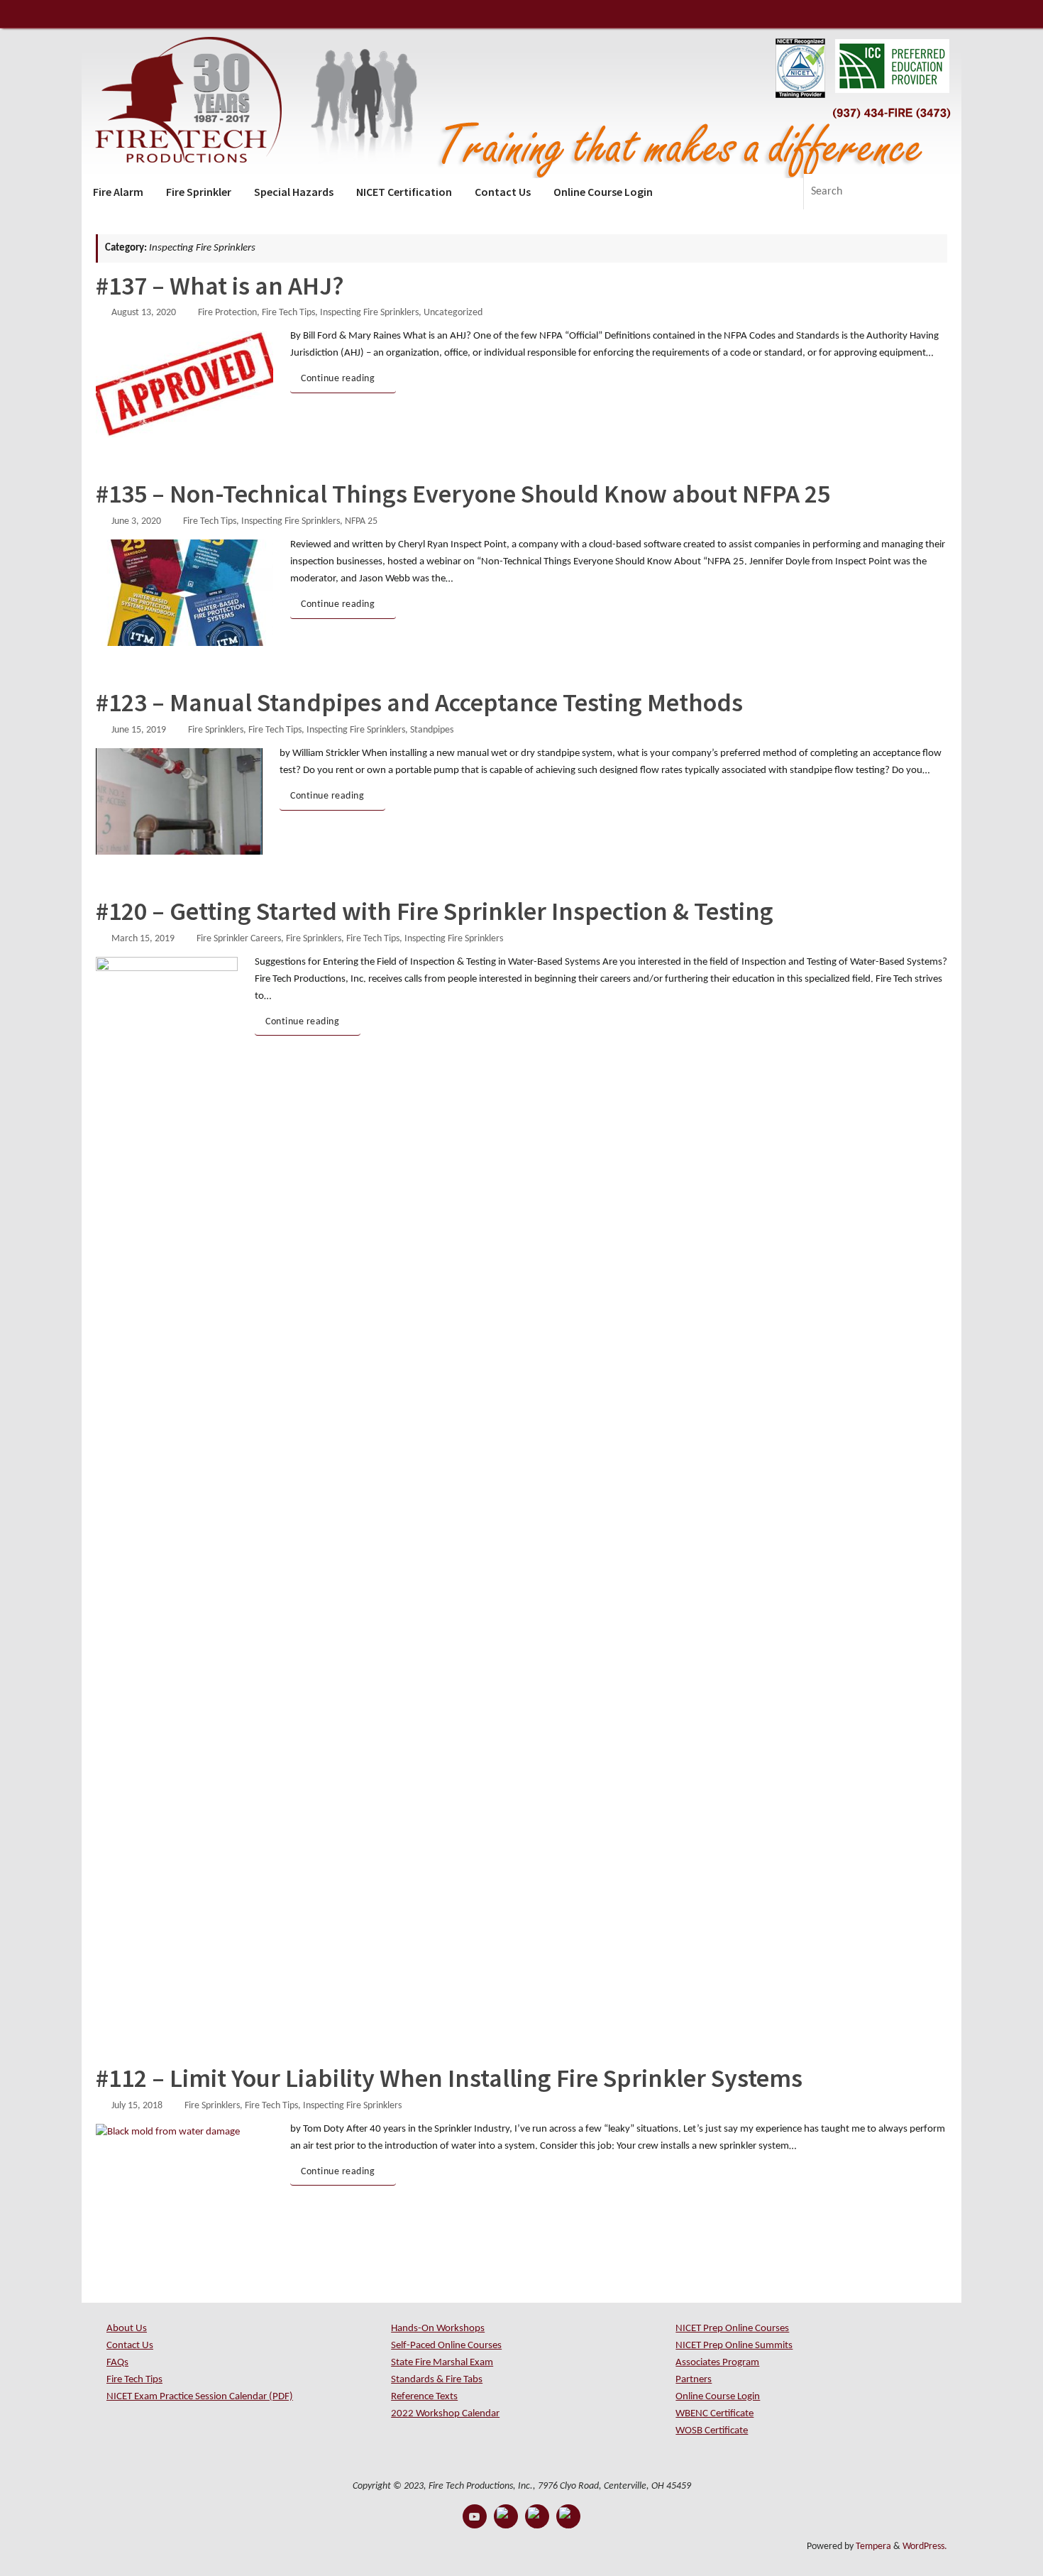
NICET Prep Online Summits (734, 2346)
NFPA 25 (361, 521)
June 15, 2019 (139, 730)
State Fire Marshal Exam (442, 2363)
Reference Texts (424, 2397)
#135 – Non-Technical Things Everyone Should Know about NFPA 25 (463, 494)
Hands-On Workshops (438, 2329)
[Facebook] (506, 2516)
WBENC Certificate (714, 2414)
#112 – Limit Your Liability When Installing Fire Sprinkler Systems (449, 2078)
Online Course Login (718, 2397)
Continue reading (338, 379)
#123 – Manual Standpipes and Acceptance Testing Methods (419, 702)
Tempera (873, 2547)
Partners (694, 2380)
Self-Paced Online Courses (446, 2346)
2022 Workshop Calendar (445, 2414)
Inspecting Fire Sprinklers (369, 313)
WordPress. (925, 2547)
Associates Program (717, 2363)
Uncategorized (453, 313)
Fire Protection (227, 313)
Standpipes (432, 730)
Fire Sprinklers (216, 730)
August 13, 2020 (144, 313)
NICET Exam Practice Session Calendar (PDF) (200, 2397)
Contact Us (130, 2346)
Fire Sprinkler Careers (239, 939)
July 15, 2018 (137, 2106)
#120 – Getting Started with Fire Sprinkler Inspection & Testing (435, 911)
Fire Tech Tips (288, 313)
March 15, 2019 (143, 939)
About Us (127, 2329)
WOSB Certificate (712, 2431)
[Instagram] (568, 2516)
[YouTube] (475, 2516)
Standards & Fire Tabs (437, 2380)
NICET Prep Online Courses (732, 2329)
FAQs (117, 2363)
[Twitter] (537, 2516)
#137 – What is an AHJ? (220, 286)
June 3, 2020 (136, 521)
